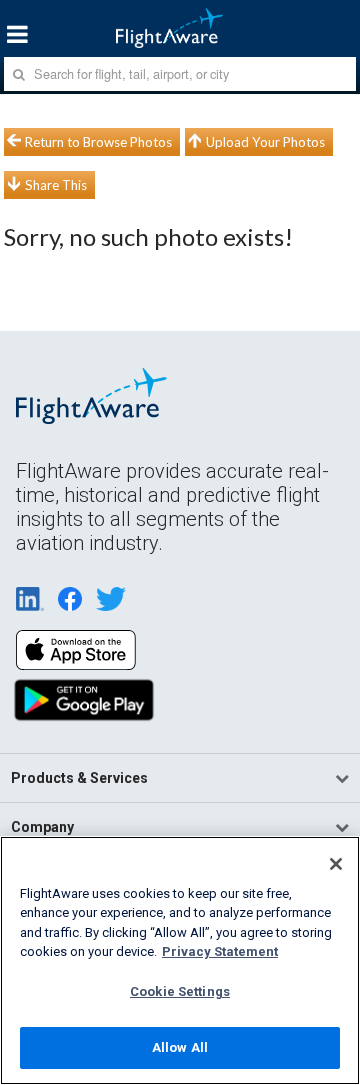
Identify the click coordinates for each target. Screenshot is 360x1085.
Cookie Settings (180, 991)
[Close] (336, 864)
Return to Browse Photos (98, 142)
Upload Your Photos (265, 142)
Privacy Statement (220, 951)
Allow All (180, 1047)
